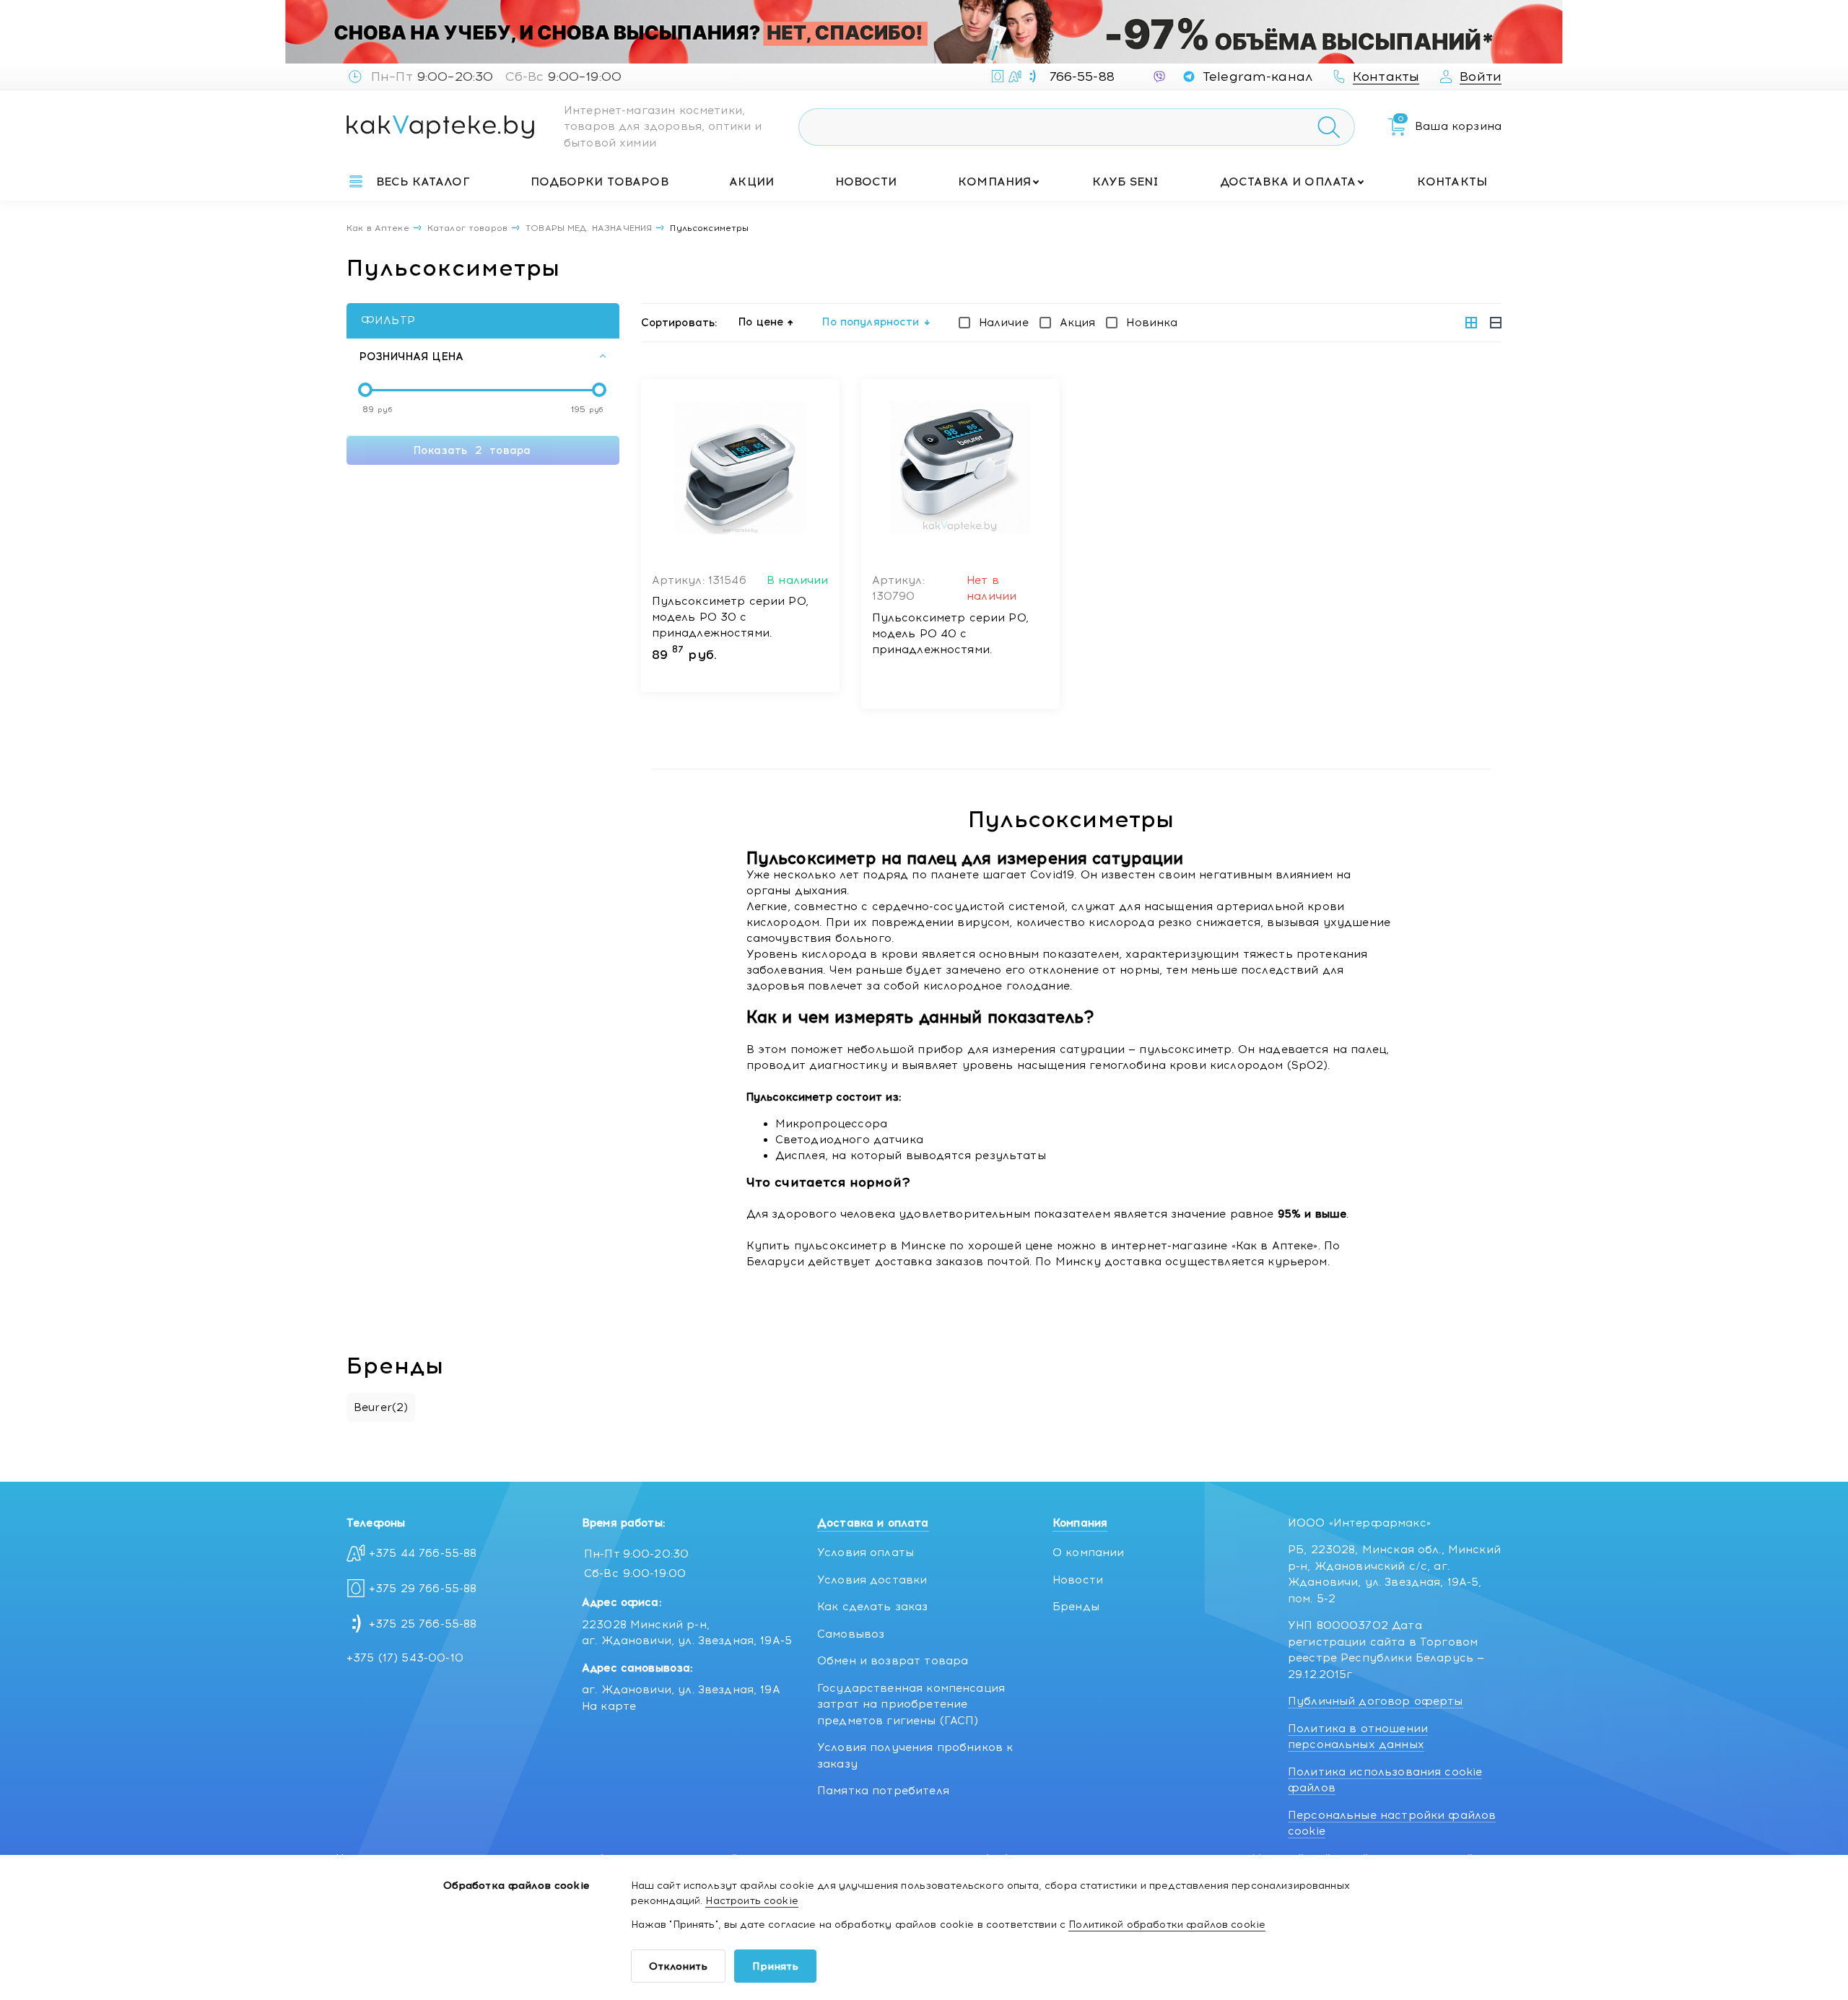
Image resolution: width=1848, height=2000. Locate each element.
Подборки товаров (599, 182)
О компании (1089, 1553)
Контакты (1452, 182)
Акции (751, 182)
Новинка (1152, 323)
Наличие (1004, 323)
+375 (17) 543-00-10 (405, 1658)
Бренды (1076, 1607)
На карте (609, 1706)
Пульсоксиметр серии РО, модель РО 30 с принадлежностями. (730, 617)
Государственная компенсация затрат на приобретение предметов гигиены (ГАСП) (911, 1704)
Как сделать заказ (873, 1607)
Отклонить (678, 1966)
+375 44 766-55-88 (423, 1553)
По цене (761, 322)
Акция (1078, 323)
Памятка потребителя (883, 1791)
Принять (775, 1966)
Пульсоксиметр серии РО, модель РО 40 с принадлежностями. (950, 634)
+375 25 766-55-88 (423, 1624)
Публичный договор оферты (1376, 1701)
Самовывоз (851, 1634)
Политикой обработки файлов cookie (1167, 1925)
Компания (994, 182)
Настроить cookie (751, 1901)
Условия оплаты (866, 1553)
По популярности (871, 322)
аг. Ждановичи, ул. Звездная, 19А (681, 1690)
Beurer (381, 1407)
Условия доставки (872, 1580)
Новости (866, 182)
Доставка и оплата (1288, 182)
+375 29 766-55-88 (423, 1589)
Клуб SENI (1125, 182)
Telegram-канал (1258, 77)
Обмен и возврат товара (893, 1661)
